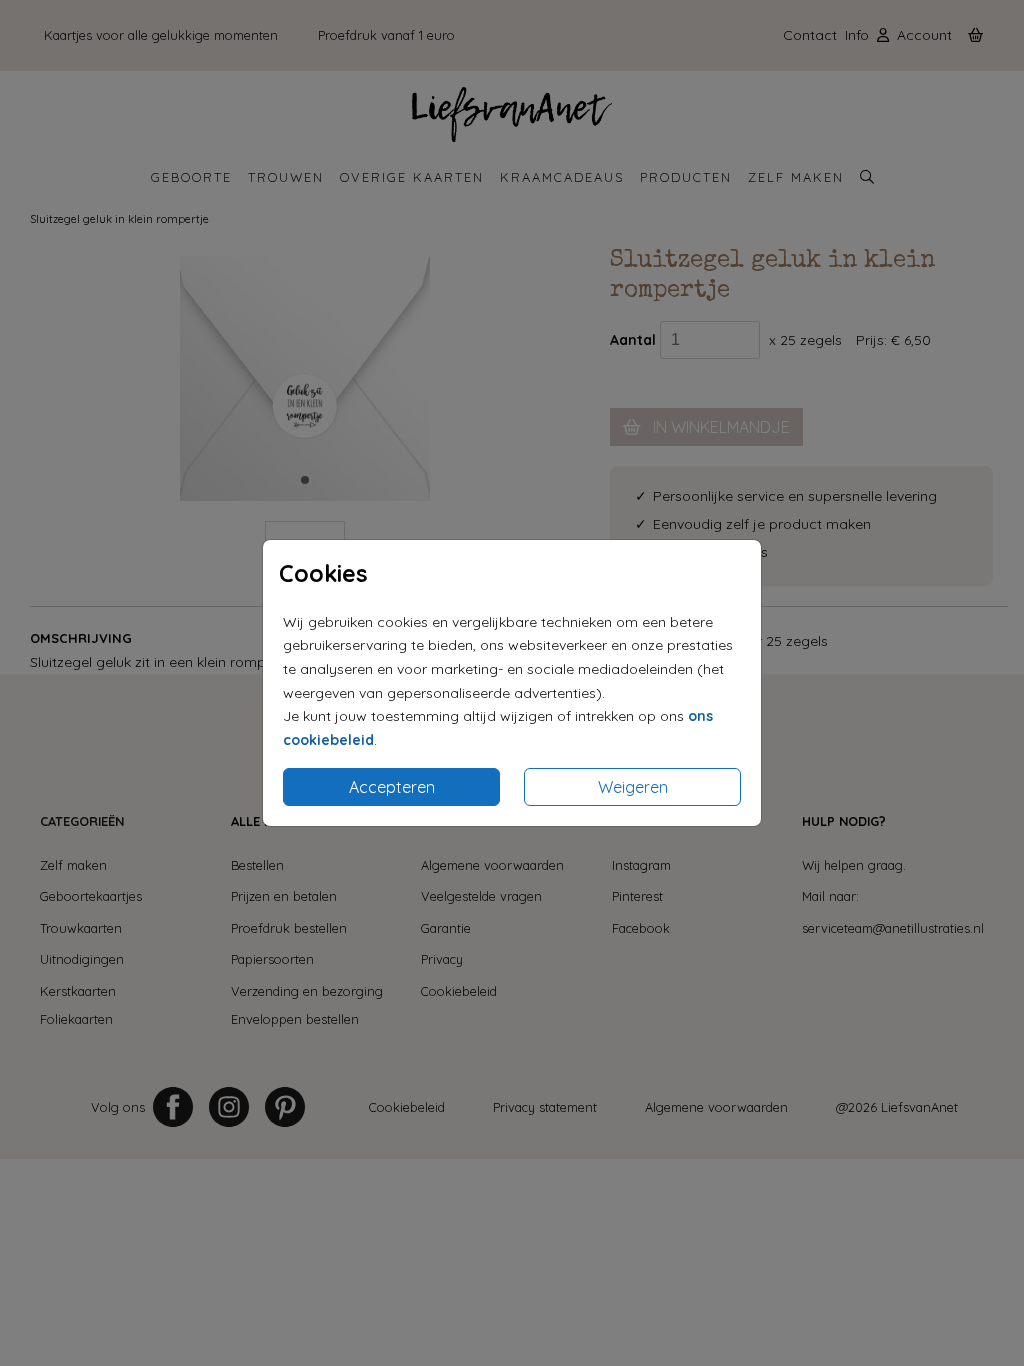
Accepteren (392, 787)
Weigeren (633, 787)
